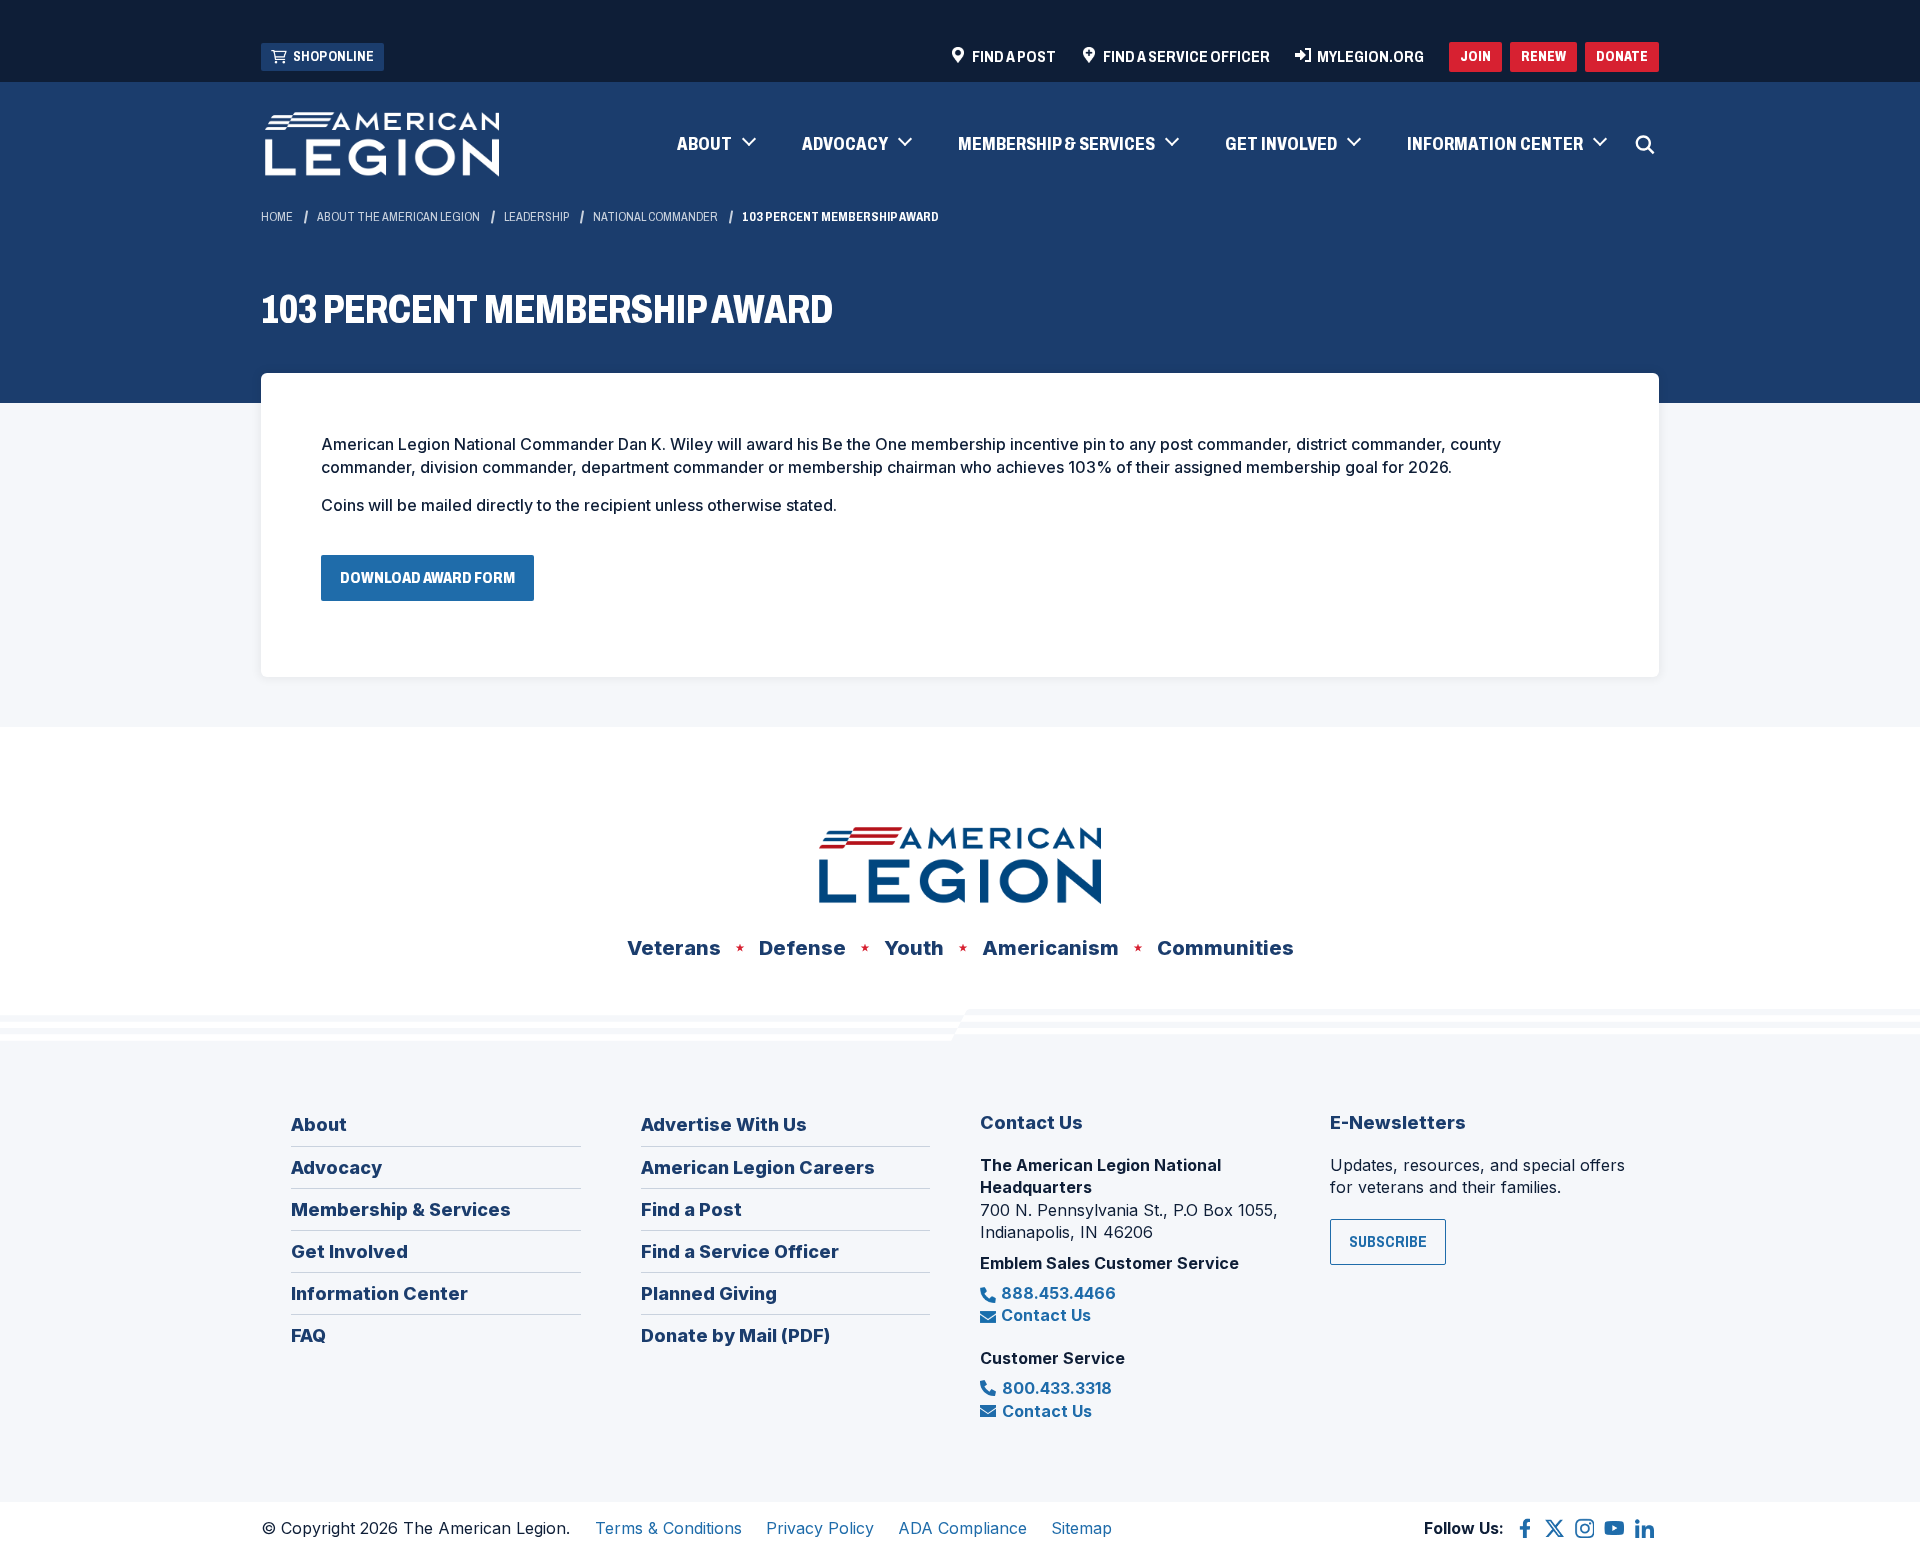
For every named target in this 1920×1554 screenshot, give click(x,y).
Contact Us (1046, 1315)
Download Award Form (433, 584)
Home (277, 217)
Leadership (536, 217)
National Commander (655, 217)
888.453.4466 (1058, 1293)
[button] (715, 145)
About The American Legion (398, 217)
